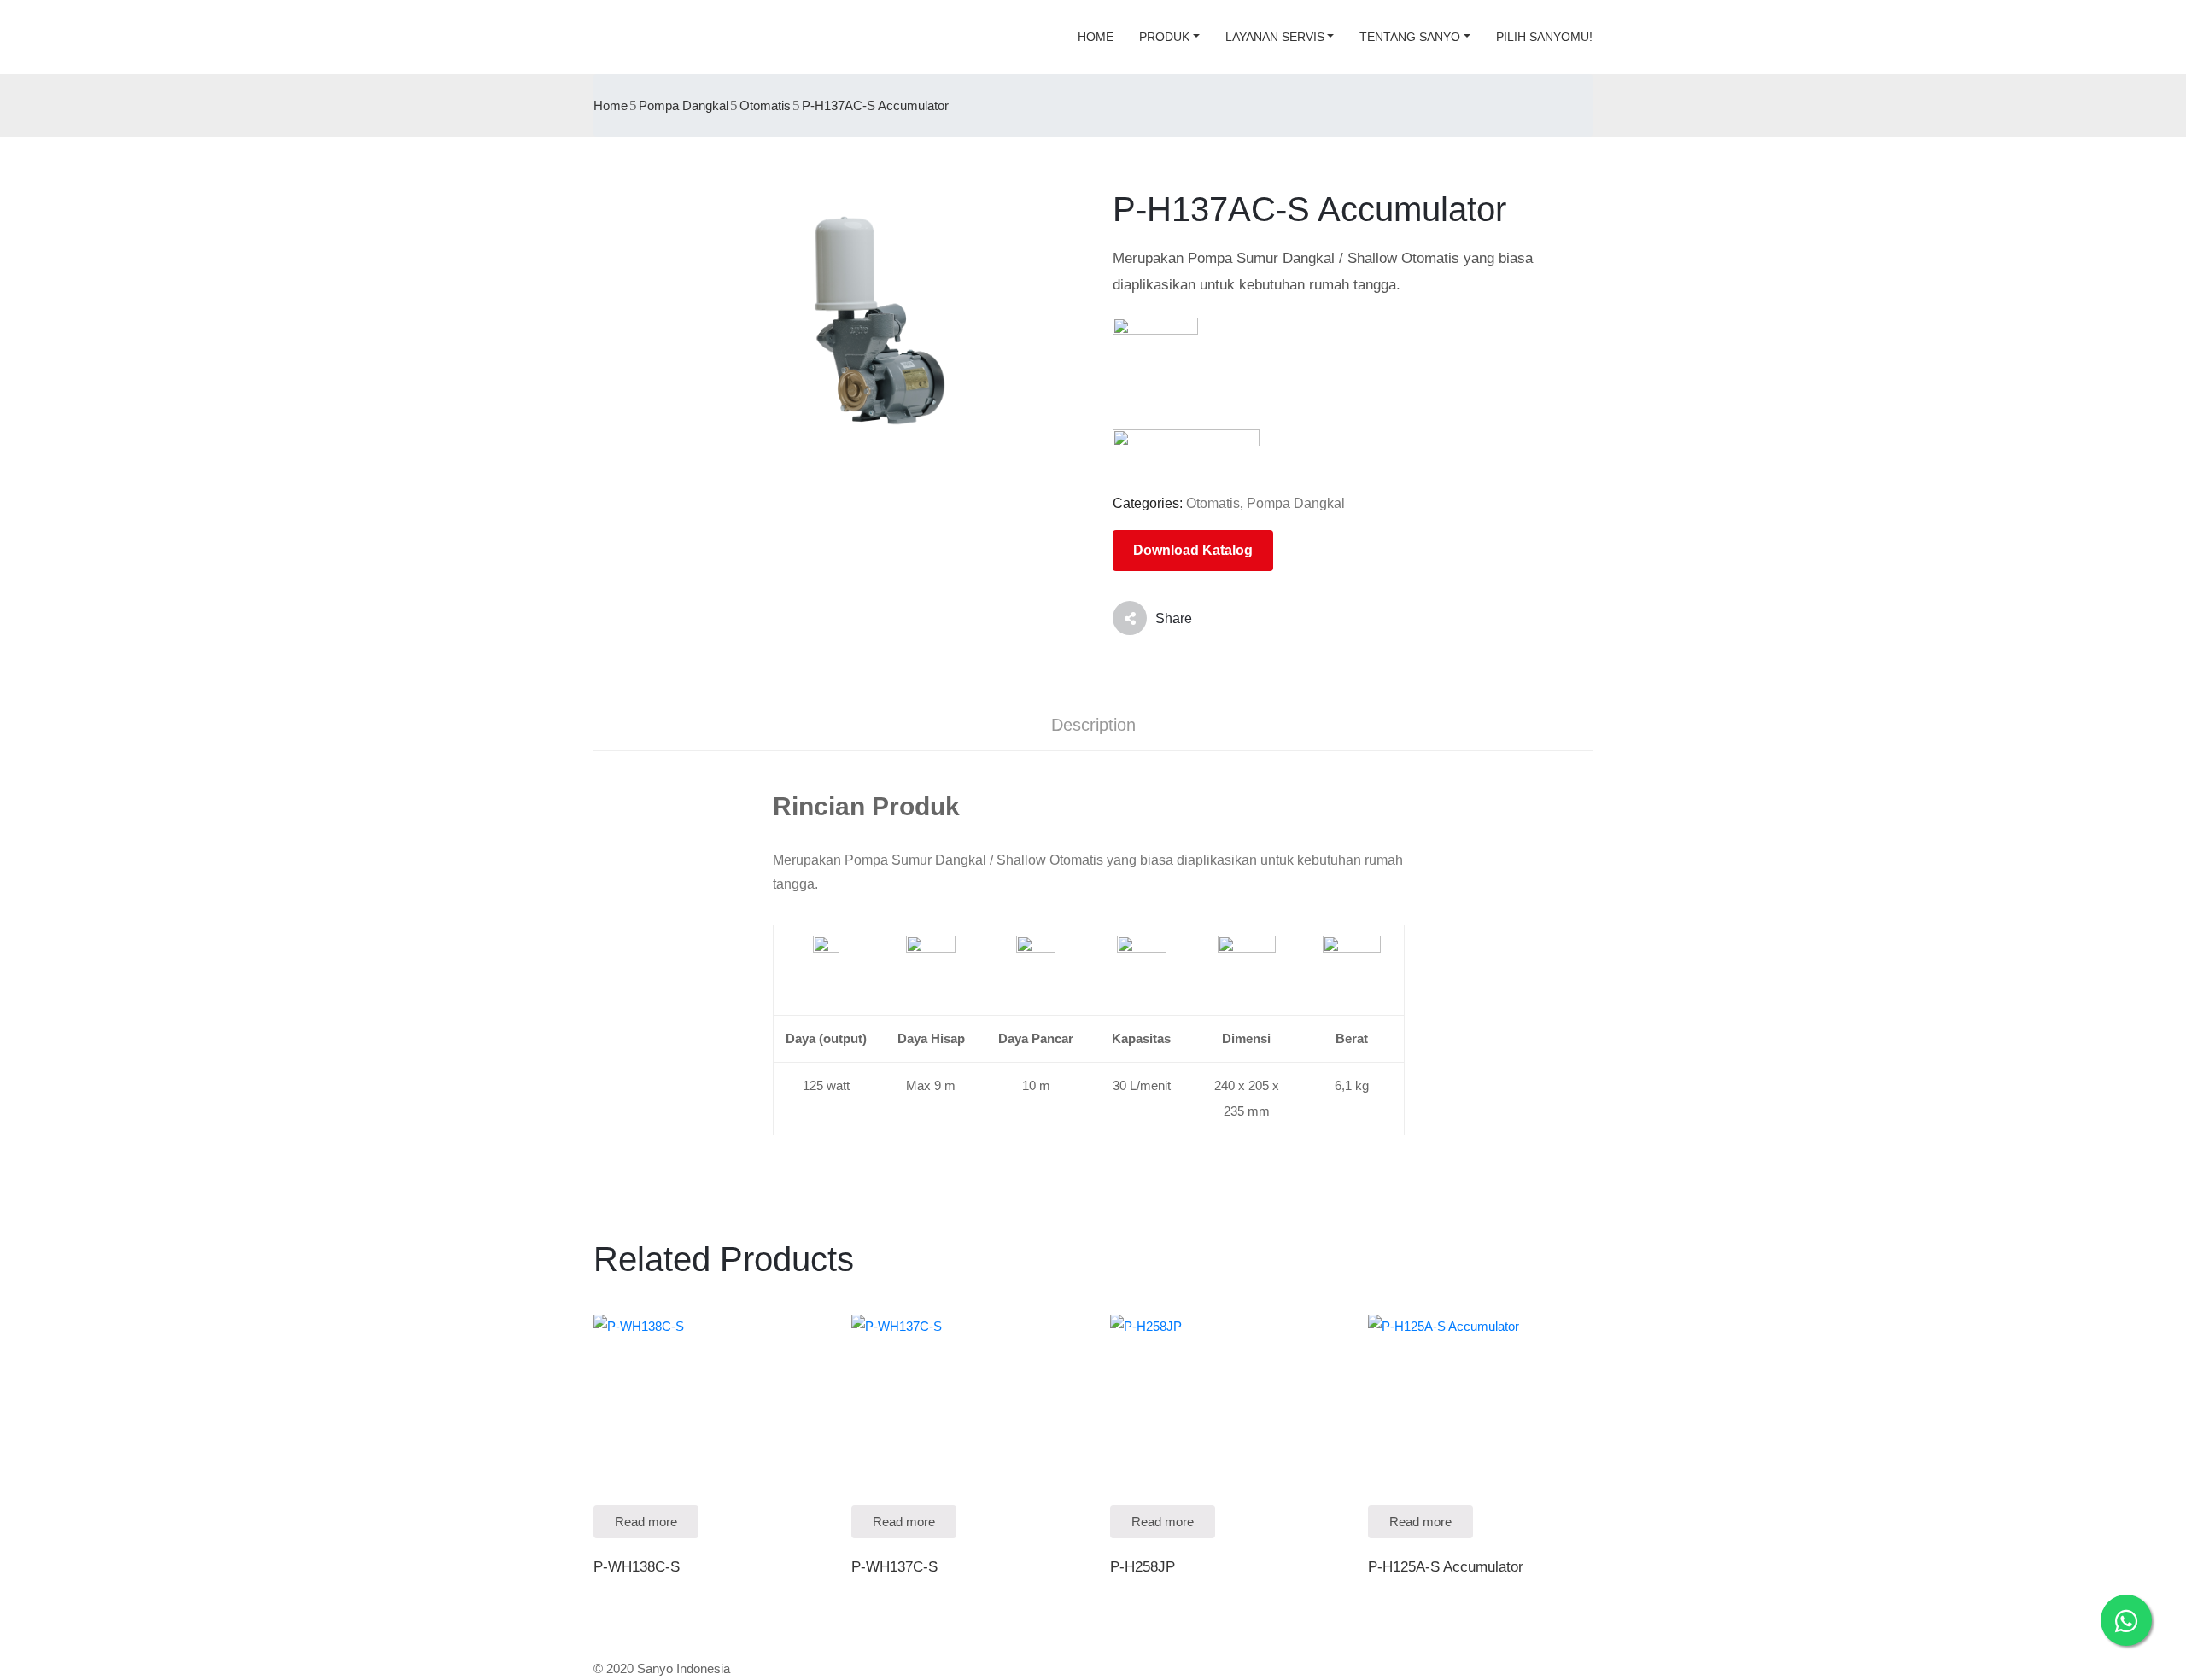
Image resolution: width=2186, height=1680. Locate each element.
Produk (1164, 37)
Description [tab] (1093, 725)
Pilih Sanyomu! (1544, 37)
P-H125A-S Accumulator (1446, 1567)
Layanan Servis (1275, 37)
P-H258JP (1143, 1567)
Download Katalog (1193, 550)
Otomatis (765, 105)
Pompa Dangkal (684, 105)
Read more (646, 1522)
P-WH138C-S (637, 1567)
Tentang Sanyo (1410, 37)
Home (1096, 37)
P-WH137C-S (894, 1567)
